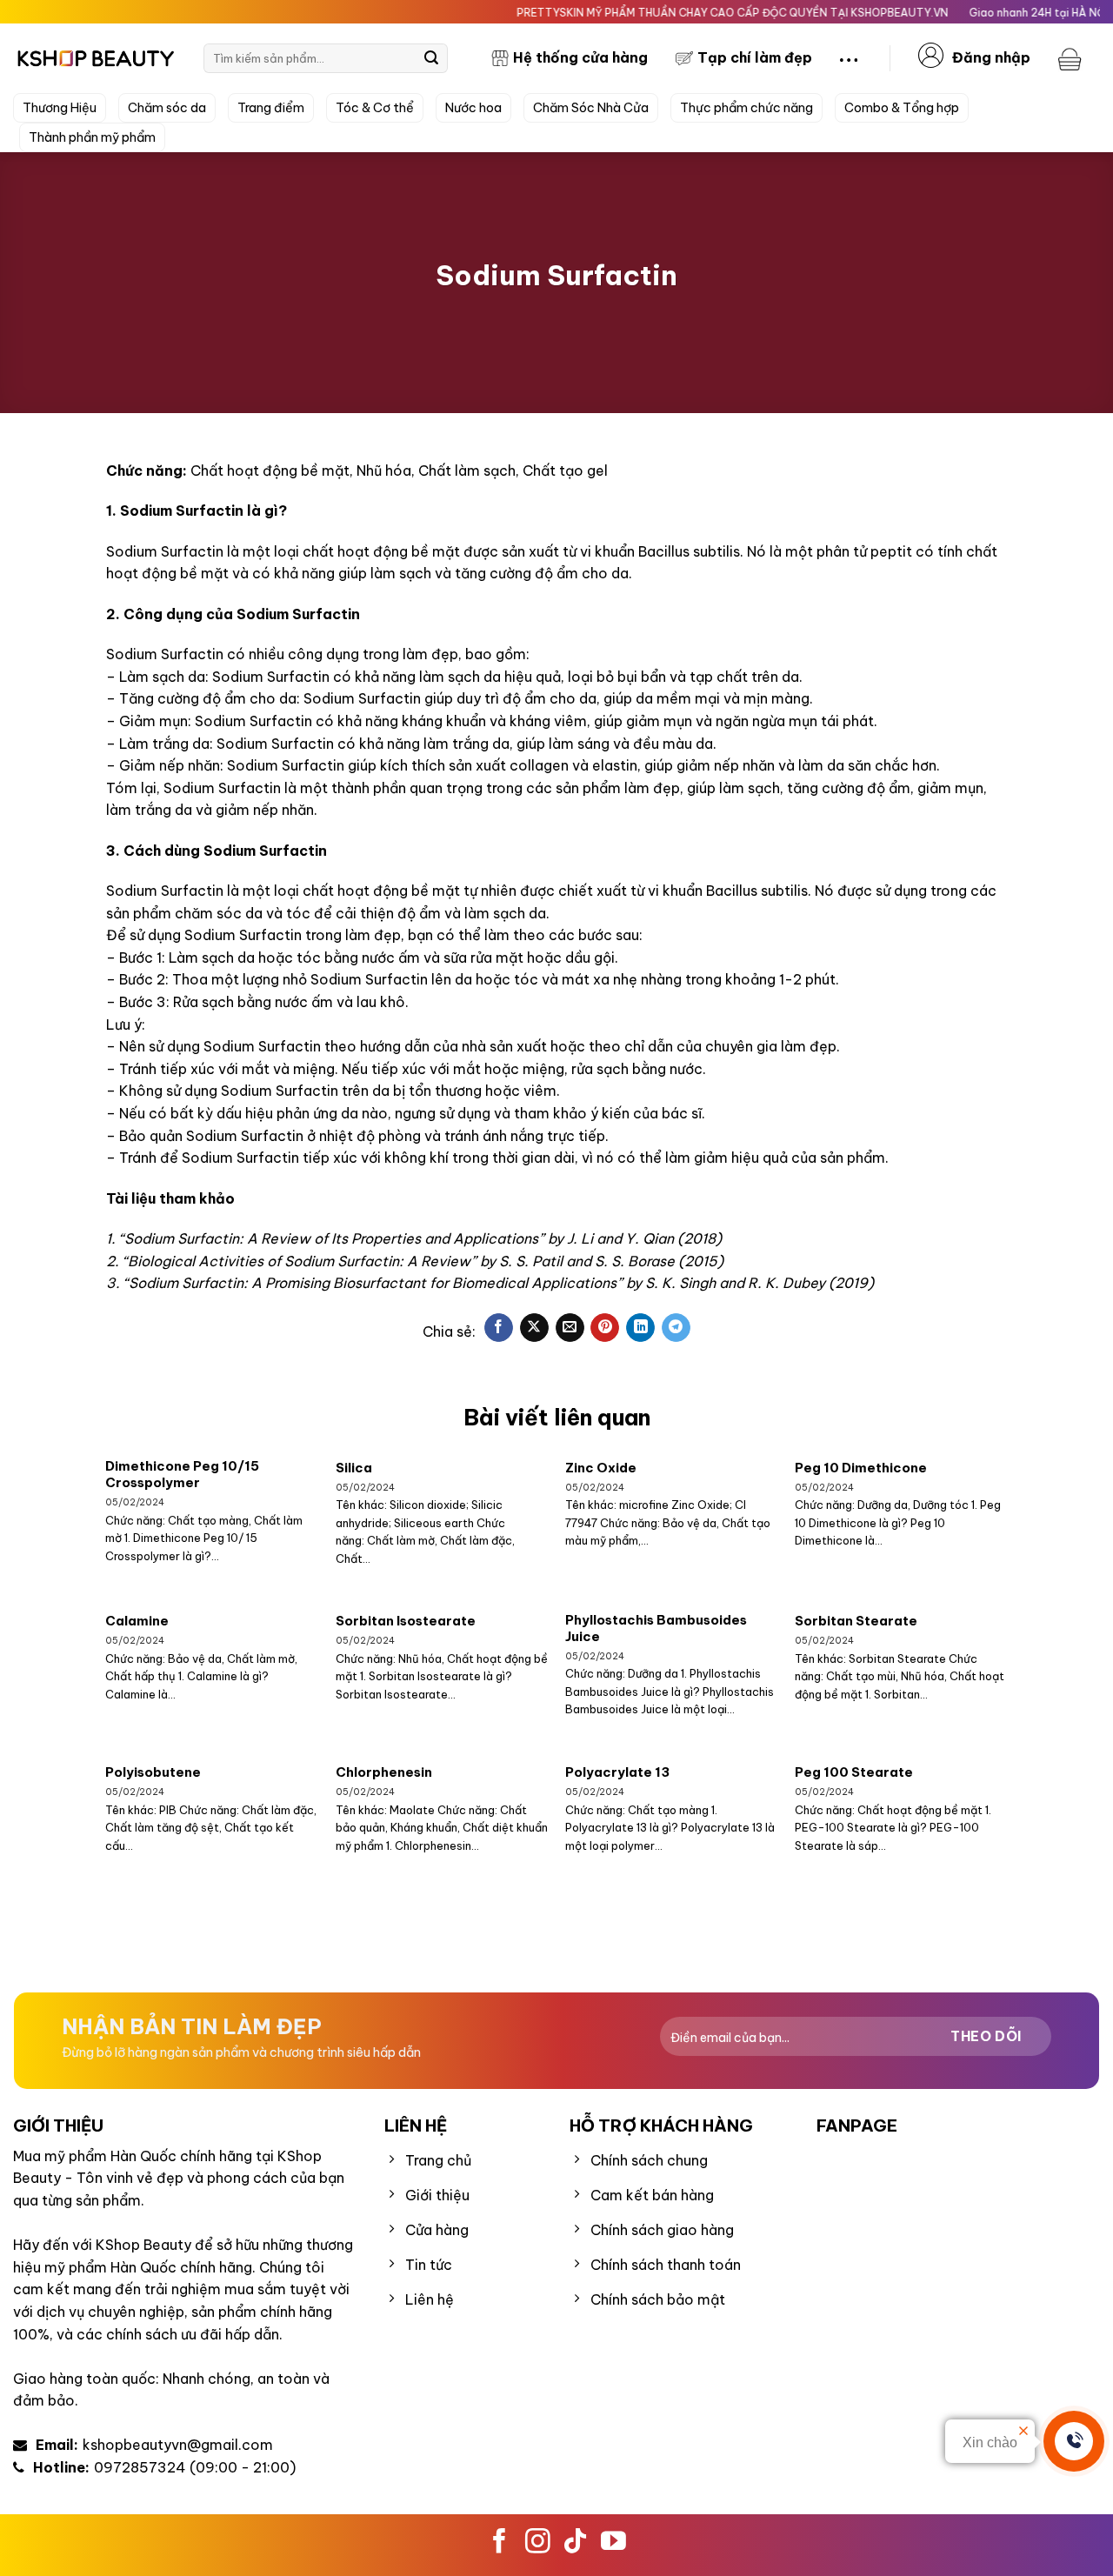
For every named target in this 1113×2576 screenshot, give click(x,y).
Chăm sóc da (167, 108)
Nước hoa (473, 108)
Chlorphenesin (384, 1772)
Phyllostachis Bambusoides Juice (656, 1628)
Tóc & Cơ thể (375, 108)
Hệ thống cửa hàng (580, 57)
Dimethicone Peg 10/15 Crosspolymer (182, 1474)
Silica (354, 1468)
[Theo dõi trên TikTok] (575, 2543)
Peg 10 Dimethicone (861, 1468)
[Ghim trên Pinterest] (605, 1328)
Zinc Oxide (601, 1468)
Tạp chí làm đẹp (755, 57)
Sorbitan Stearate (856, 1621)
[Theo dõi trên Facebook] (500, 2543)
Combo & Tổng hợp (902, 108)
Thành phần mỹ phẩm (92, 137)
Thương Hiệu (60, 108)
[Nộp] (431, 58)
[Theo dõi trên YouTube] (613, 2543)
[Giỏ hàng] (1072, 58)
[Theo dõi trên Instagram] (538, 2543)
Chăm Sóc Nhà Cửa (591, 108)
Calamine (137, 1621)
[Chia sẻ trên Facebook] (499, 1328)
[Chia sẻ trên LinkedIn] (640, 1328)
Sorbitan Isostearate (406, 1621)
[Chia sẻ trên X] (534, 1328)
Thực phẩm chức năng (746, 108)
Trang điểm (271, 108)
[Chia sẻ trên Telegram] (676, 1328)
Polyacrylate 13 (617, 1772)
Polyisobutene (153, 1772)
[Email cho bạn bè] (570, 1328)
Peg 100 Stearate (854, 1772)
